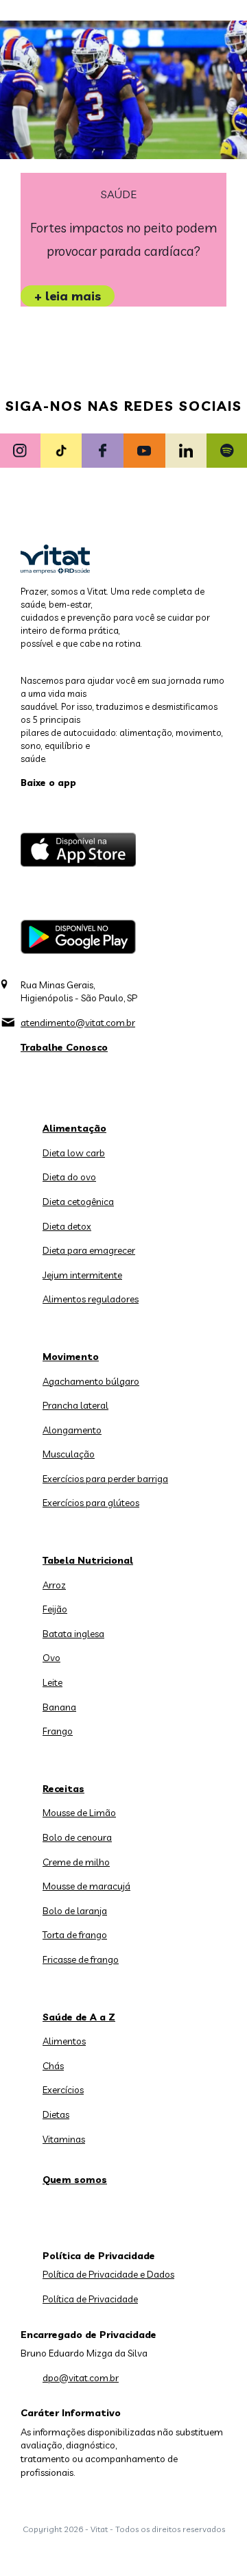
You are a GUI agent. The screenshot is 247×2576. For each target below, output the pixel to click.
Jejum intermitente (82, 1275)
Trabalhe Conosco (64, 1047)
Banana (59, 1707)
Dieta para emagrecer (89, 1250)
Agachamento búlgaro (91, 1381)
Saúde (119, 194)
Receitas (63, 1789)
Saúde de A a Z (79, 2017)
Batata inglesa (73, 1634)
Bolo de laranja (75, 1911)
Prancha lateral (75, 1405)
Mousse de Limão (79, 1813)
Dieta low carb (74, 1153)
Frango (58, 1731)
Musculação (69, 1454)
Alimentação (74, 1128)
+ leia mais (68, 296)
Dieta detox (67, 1226)
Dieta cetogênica (78, 1202)
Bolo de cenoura (77, 1837)
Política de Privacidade (90, 2299)
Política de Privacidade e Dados (108, 2274)
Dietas (56, 2114)
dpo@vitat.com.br (81, 2378)
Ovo (51, 1658)
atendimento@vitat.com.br (78, 1023)
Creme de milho (76, 1862)
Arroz (54, 1585)
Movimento (71, 1357)
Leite (52, 1682)
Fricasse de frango (81, 1959)
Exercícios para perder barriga (105, 1479)
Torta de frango (75, 1935)
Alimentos (64, 2041)
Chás (53, 2066)
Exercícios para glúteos (91, 1503)
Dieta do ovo (69, 1177)
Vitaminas (64, 2139)
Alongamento (72, 1430)
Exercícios (63, 2090)
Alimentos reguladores (91, 1299)
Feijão (55, 1609)
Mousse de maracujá (86, 1886)
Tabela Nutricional (88, 1560)
